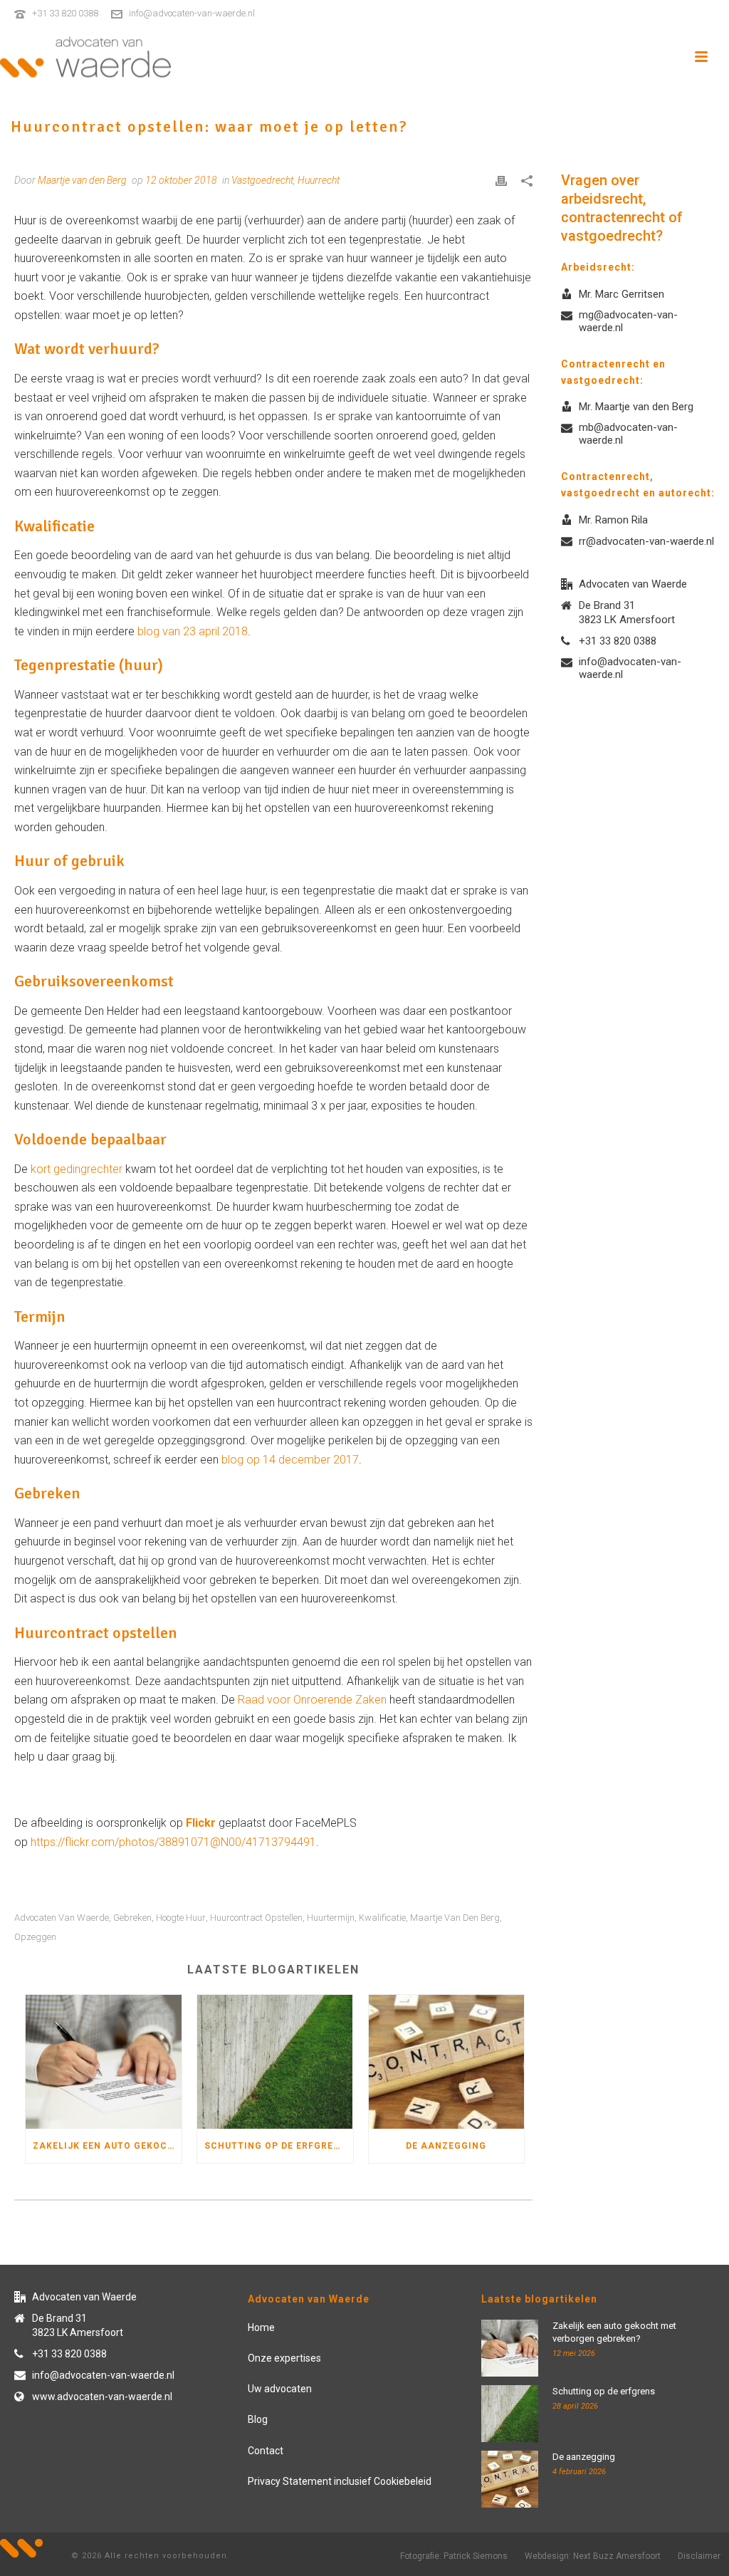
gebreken (132, 1918)
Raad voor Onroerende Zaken (314, 1700)
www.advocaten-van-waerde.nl (102, 2397)
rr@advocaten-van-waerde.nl (646, 541)
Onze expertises (284, 2358)
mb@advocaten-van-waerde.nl (628, 434)
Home (261, 2327)
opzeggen (35, 1937)
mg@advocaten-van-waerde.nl (628, 321)
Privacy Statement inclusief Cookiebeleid (340, 2481)
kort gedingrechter (77, 1169)
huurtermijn (331, 1918)
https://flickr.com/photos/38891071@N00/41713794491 (173, 1842)
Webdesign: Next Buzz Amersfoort (593, 2556)
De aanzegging (446, 2146)
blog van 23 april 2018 (191, 631)
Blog (258, 2419)
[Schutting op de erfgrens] (275, 2062)
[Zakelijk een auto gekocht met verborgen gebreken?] (104, 2062)
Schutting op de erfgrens (276, 2146)
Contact (266, 2451)
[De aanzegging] (447, 2062)
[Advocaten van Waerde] (85, 57)
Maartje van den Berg (455, 1918)
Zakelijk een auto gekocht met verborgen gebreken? (107, 2146)
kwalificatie (382, 1918)
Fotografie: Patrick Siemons (454, 2556)
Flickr (201, 1823)
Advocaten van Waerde (62, 1918)
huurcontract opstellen (256, 1918)
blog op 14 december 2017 (290, 1460)
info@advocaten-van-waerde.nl (192, 13)
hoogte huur (181, 1918)
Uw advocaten (280, 2389)
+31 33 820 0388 (65, 13)
